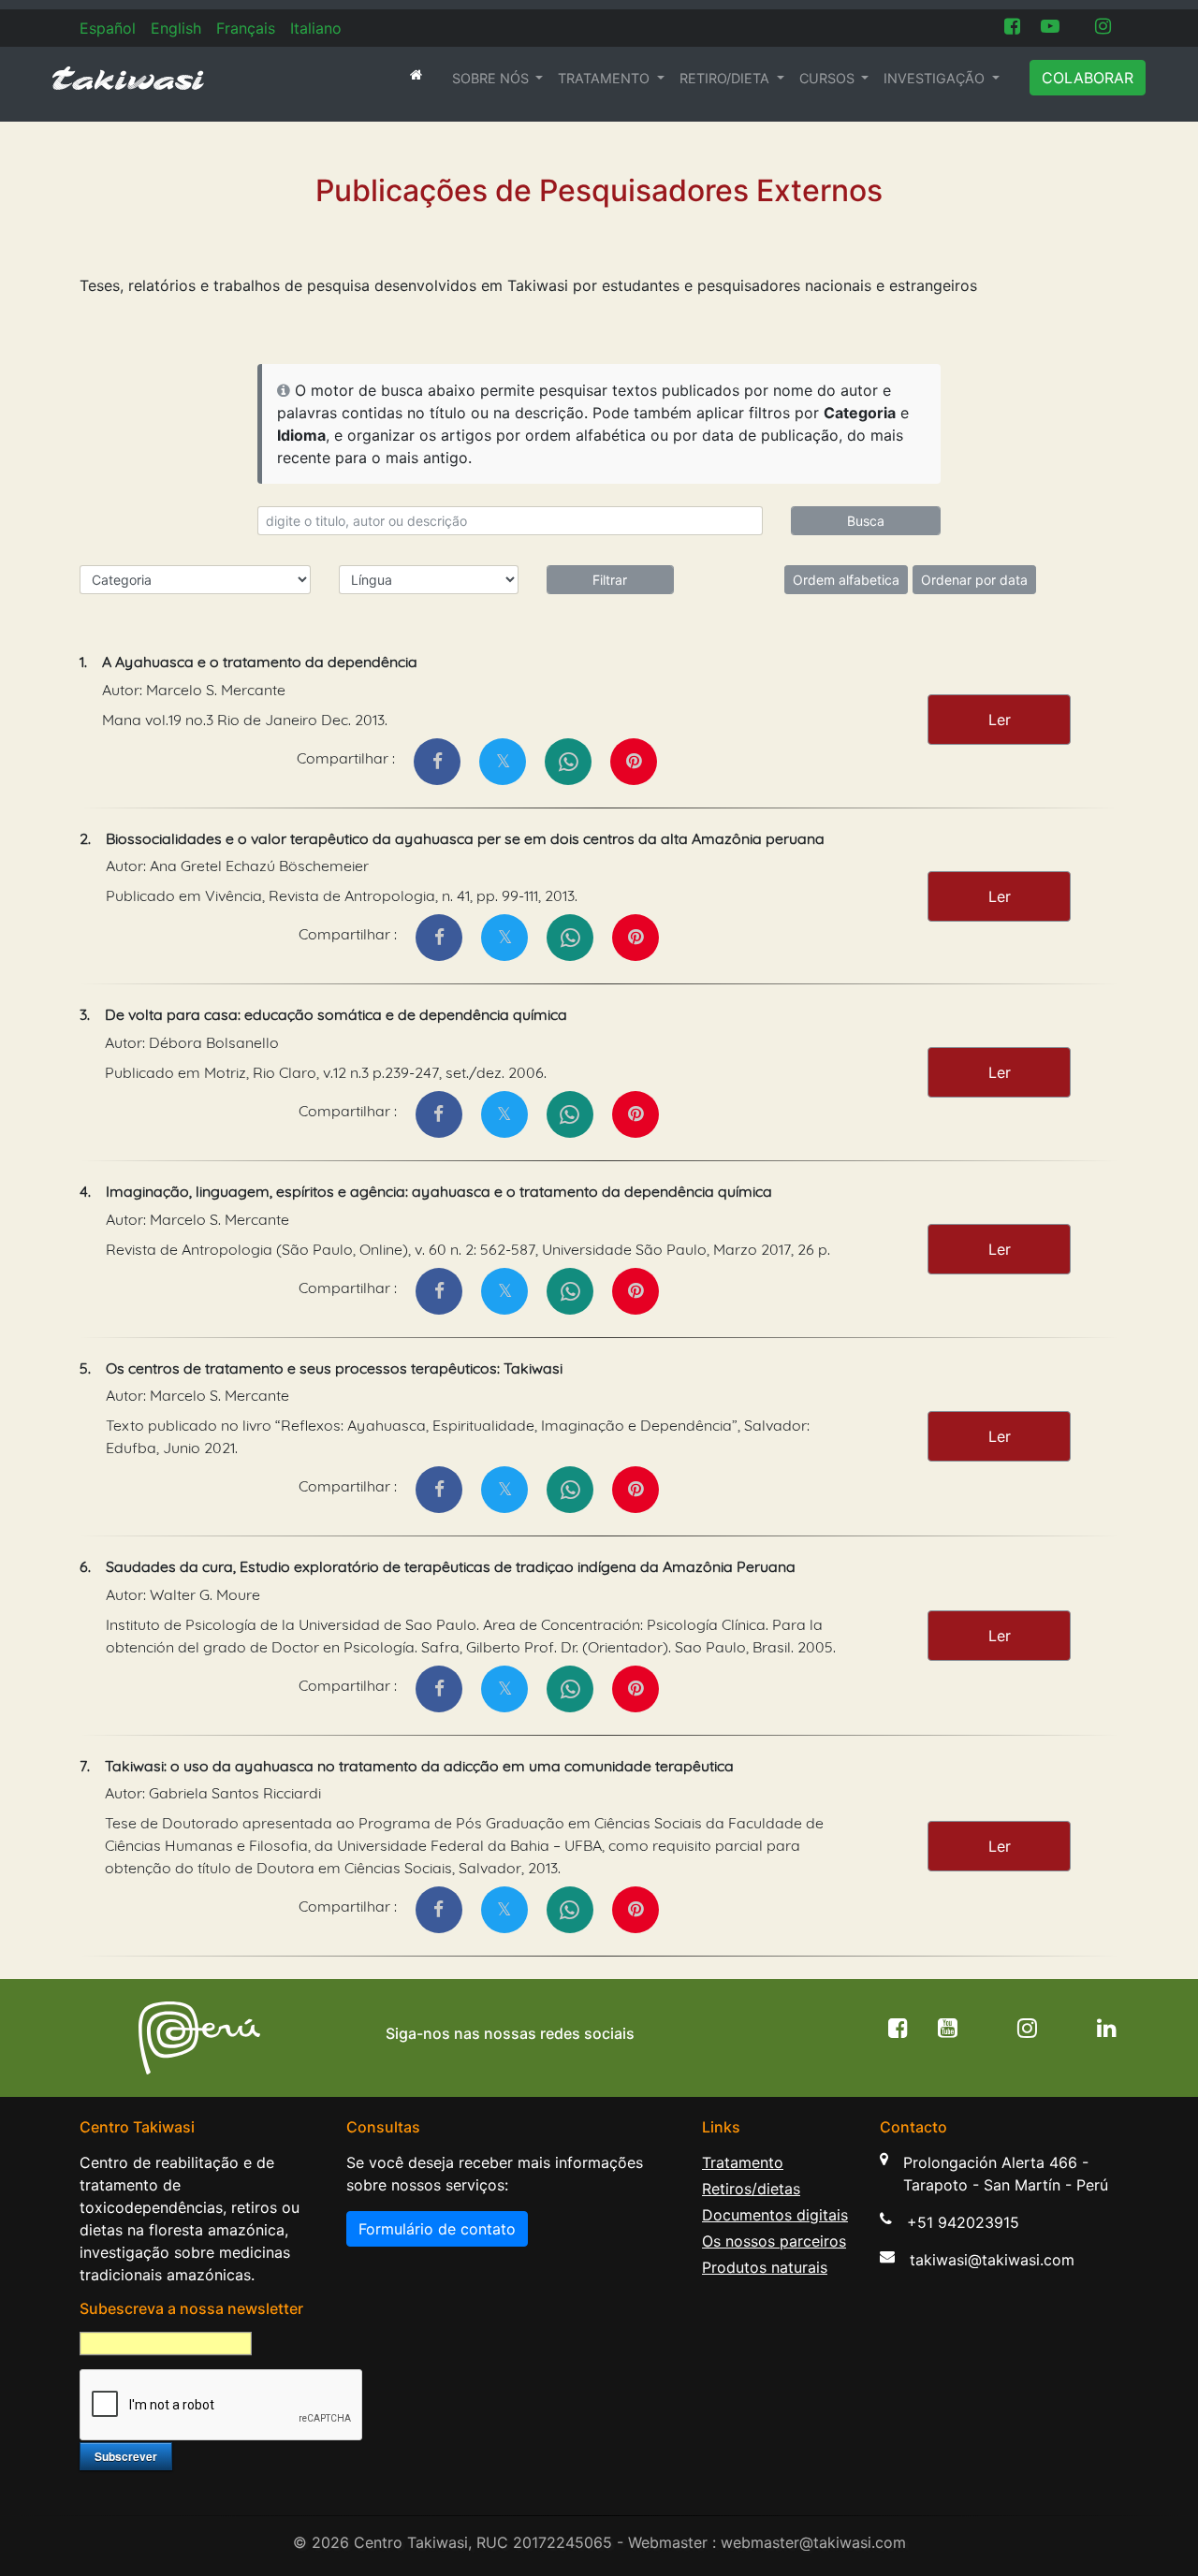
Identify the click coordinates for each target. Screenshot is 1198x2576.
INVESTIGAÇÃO (936, 78)
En (176, 28)
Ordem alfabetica (846, 580)
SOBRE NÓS (492, 78)
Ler (1000, 720)
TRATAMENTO (606, 78)
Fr (246, 28)
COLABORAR (1088, 78)
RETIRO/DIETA (726, 78)
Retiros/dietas (751, 2189)
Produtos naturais (765, 2267)
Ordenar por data (974, 580)
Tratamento (743, 2162)
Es (108, 28)
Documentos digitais (775, 2215)
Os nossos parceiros (774, 2241)
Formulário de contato (437, 2229)
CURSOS (829, 78)
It (316, 28)
